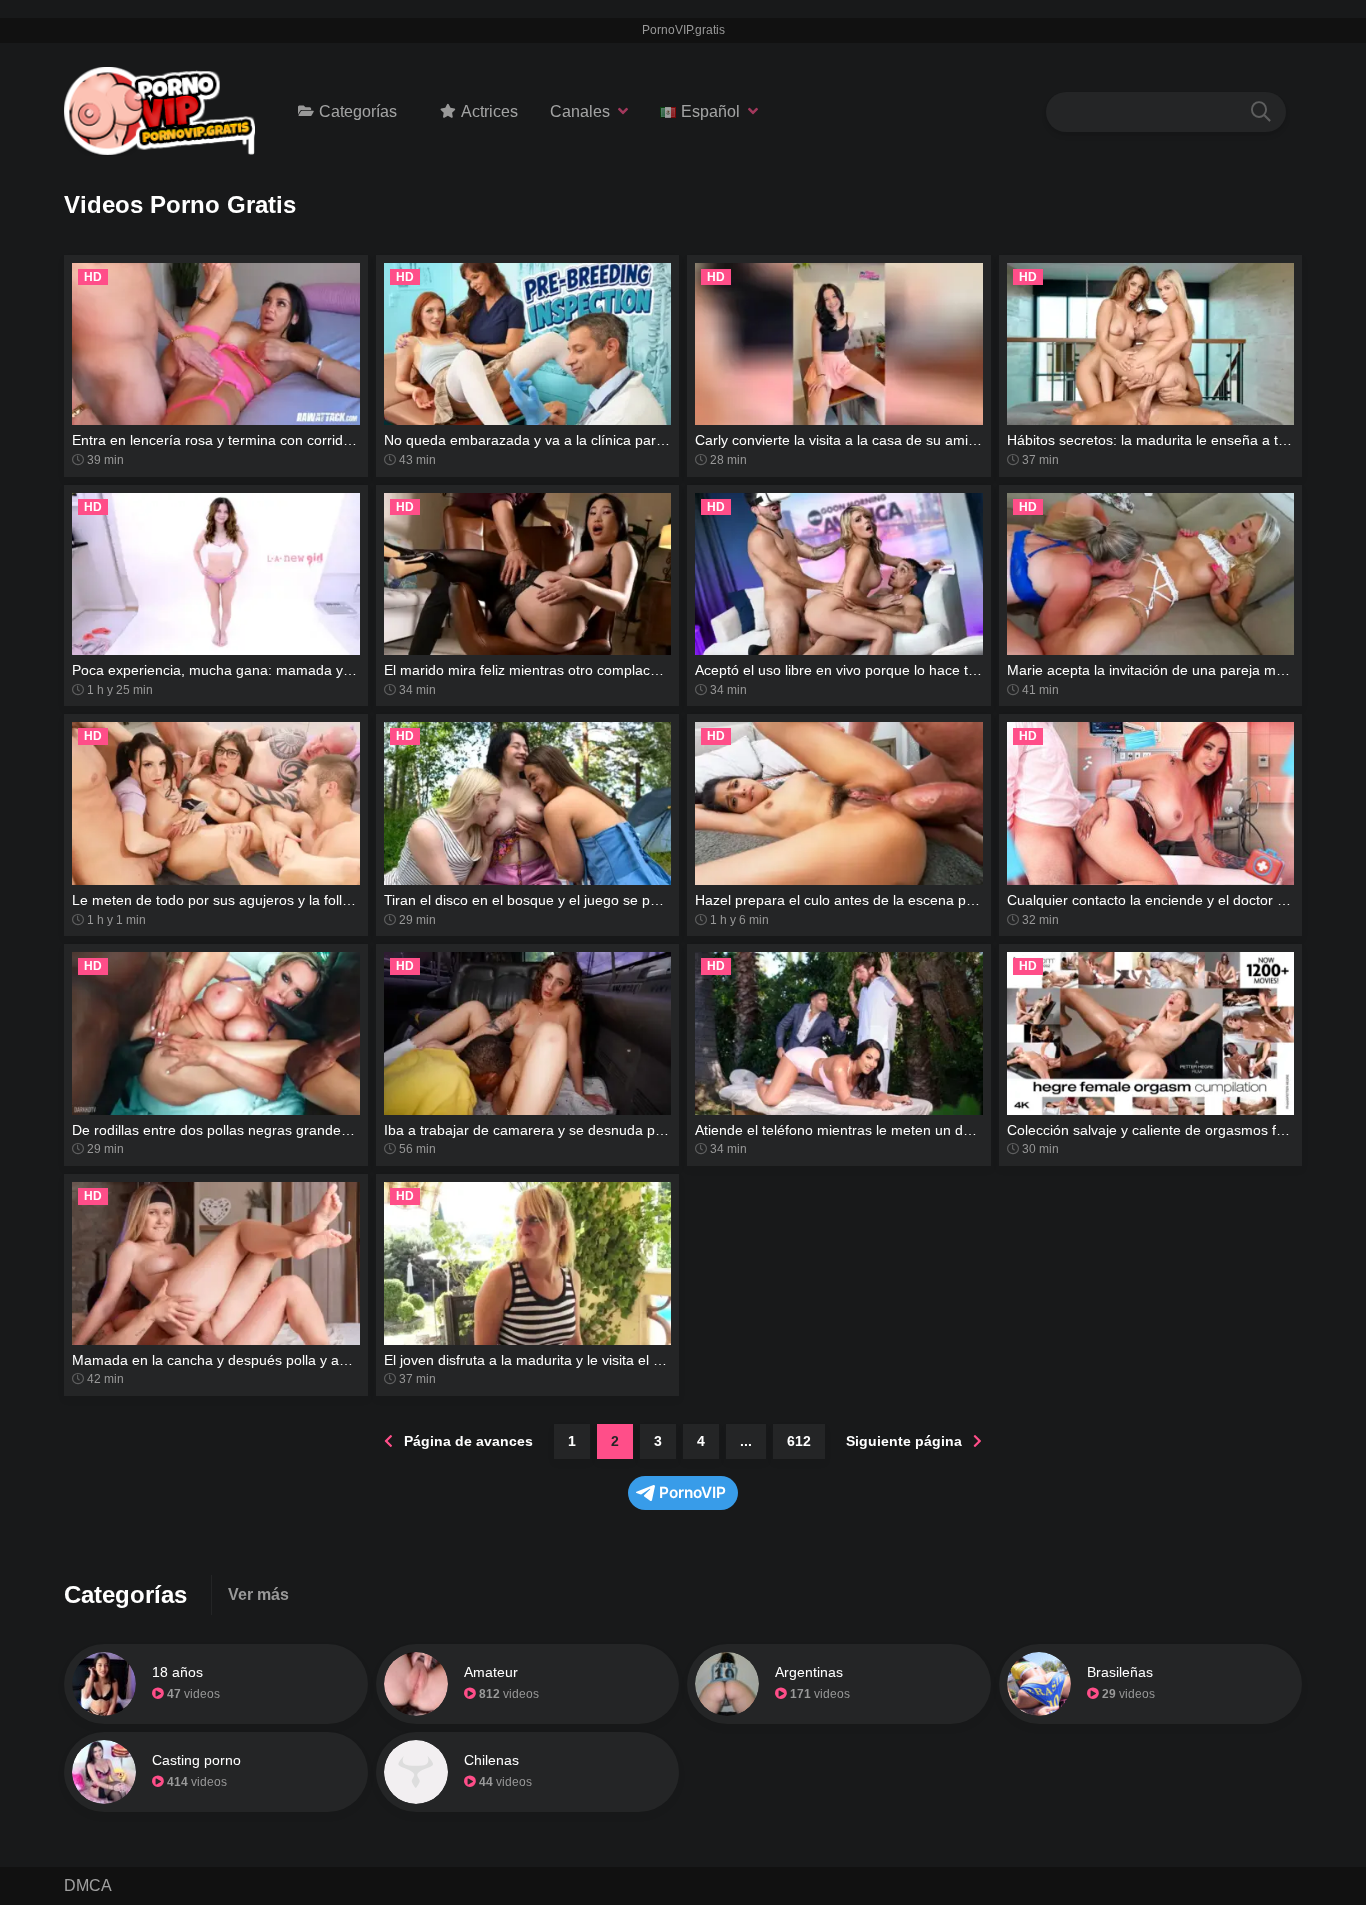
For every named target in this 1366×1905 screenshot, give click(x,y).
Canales (580, 111)
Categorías (358, 111)
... (746, 1441)
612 (799, 1441)
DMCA (88, 1885)
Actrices (489, 111)
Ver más (258, 1594)
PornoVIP (692, 1492)
